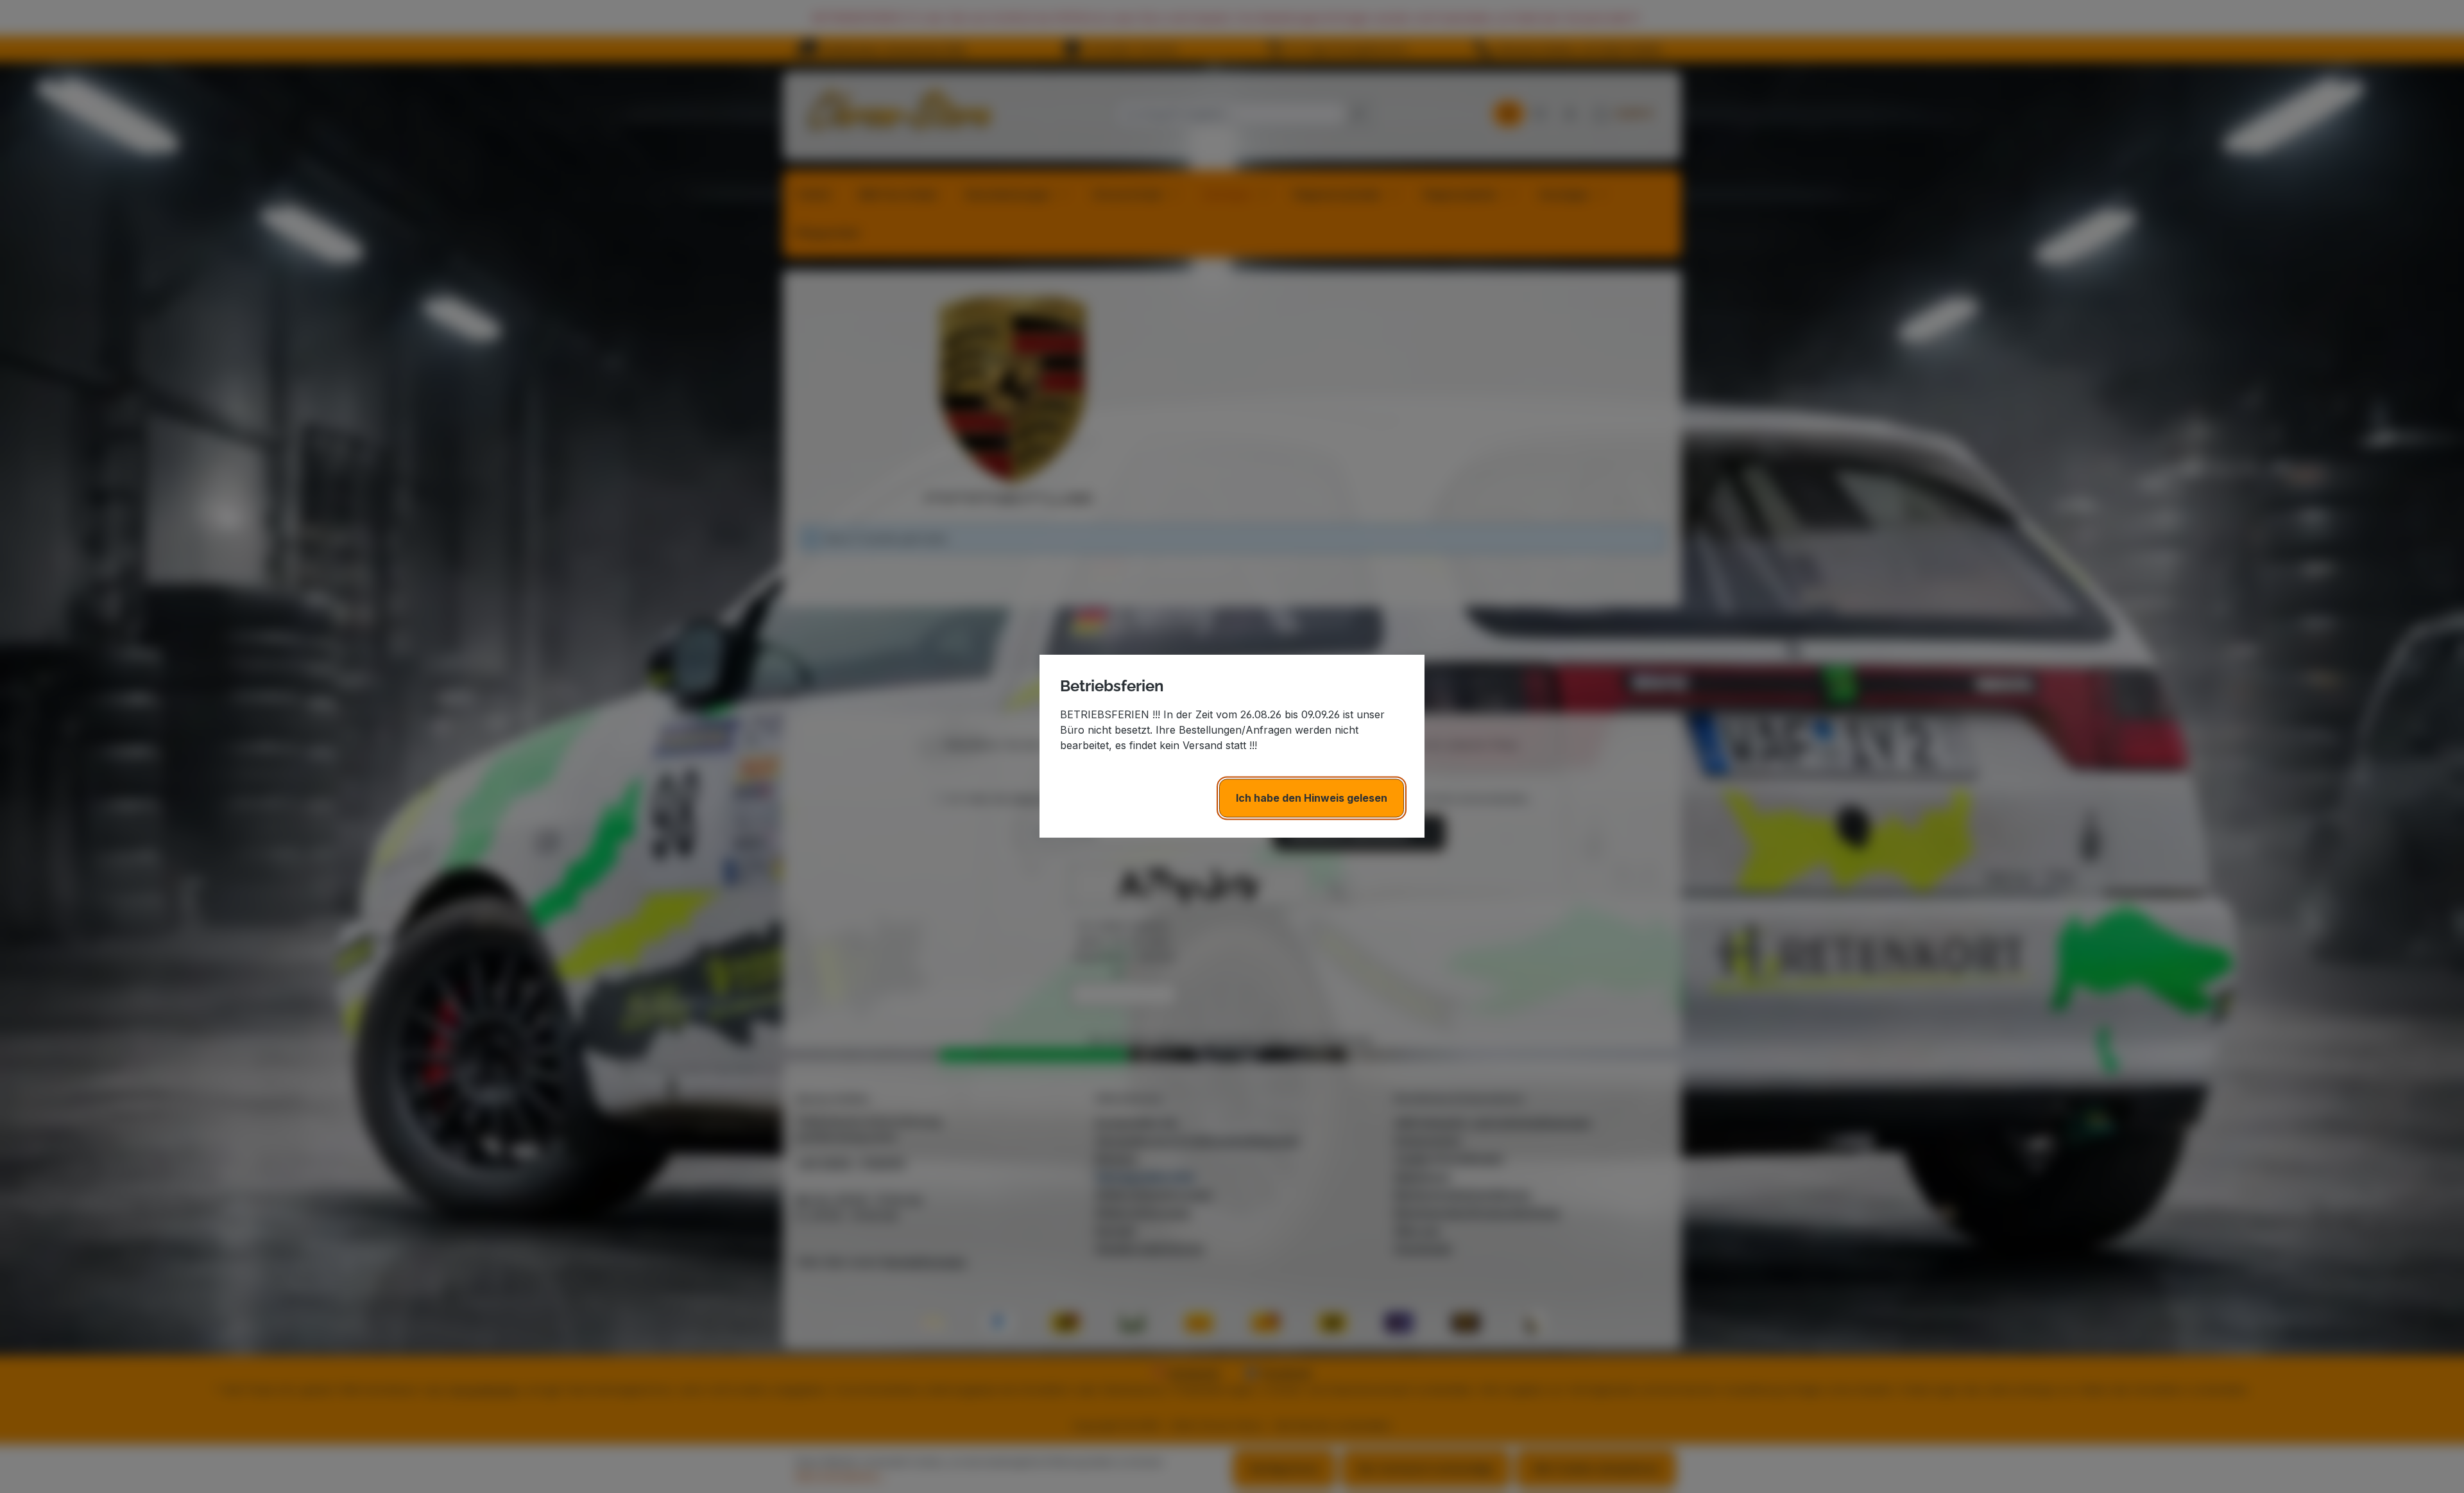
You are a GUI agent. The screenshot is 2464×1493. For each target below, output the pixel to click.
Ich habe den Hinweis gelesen (1312, 798)
